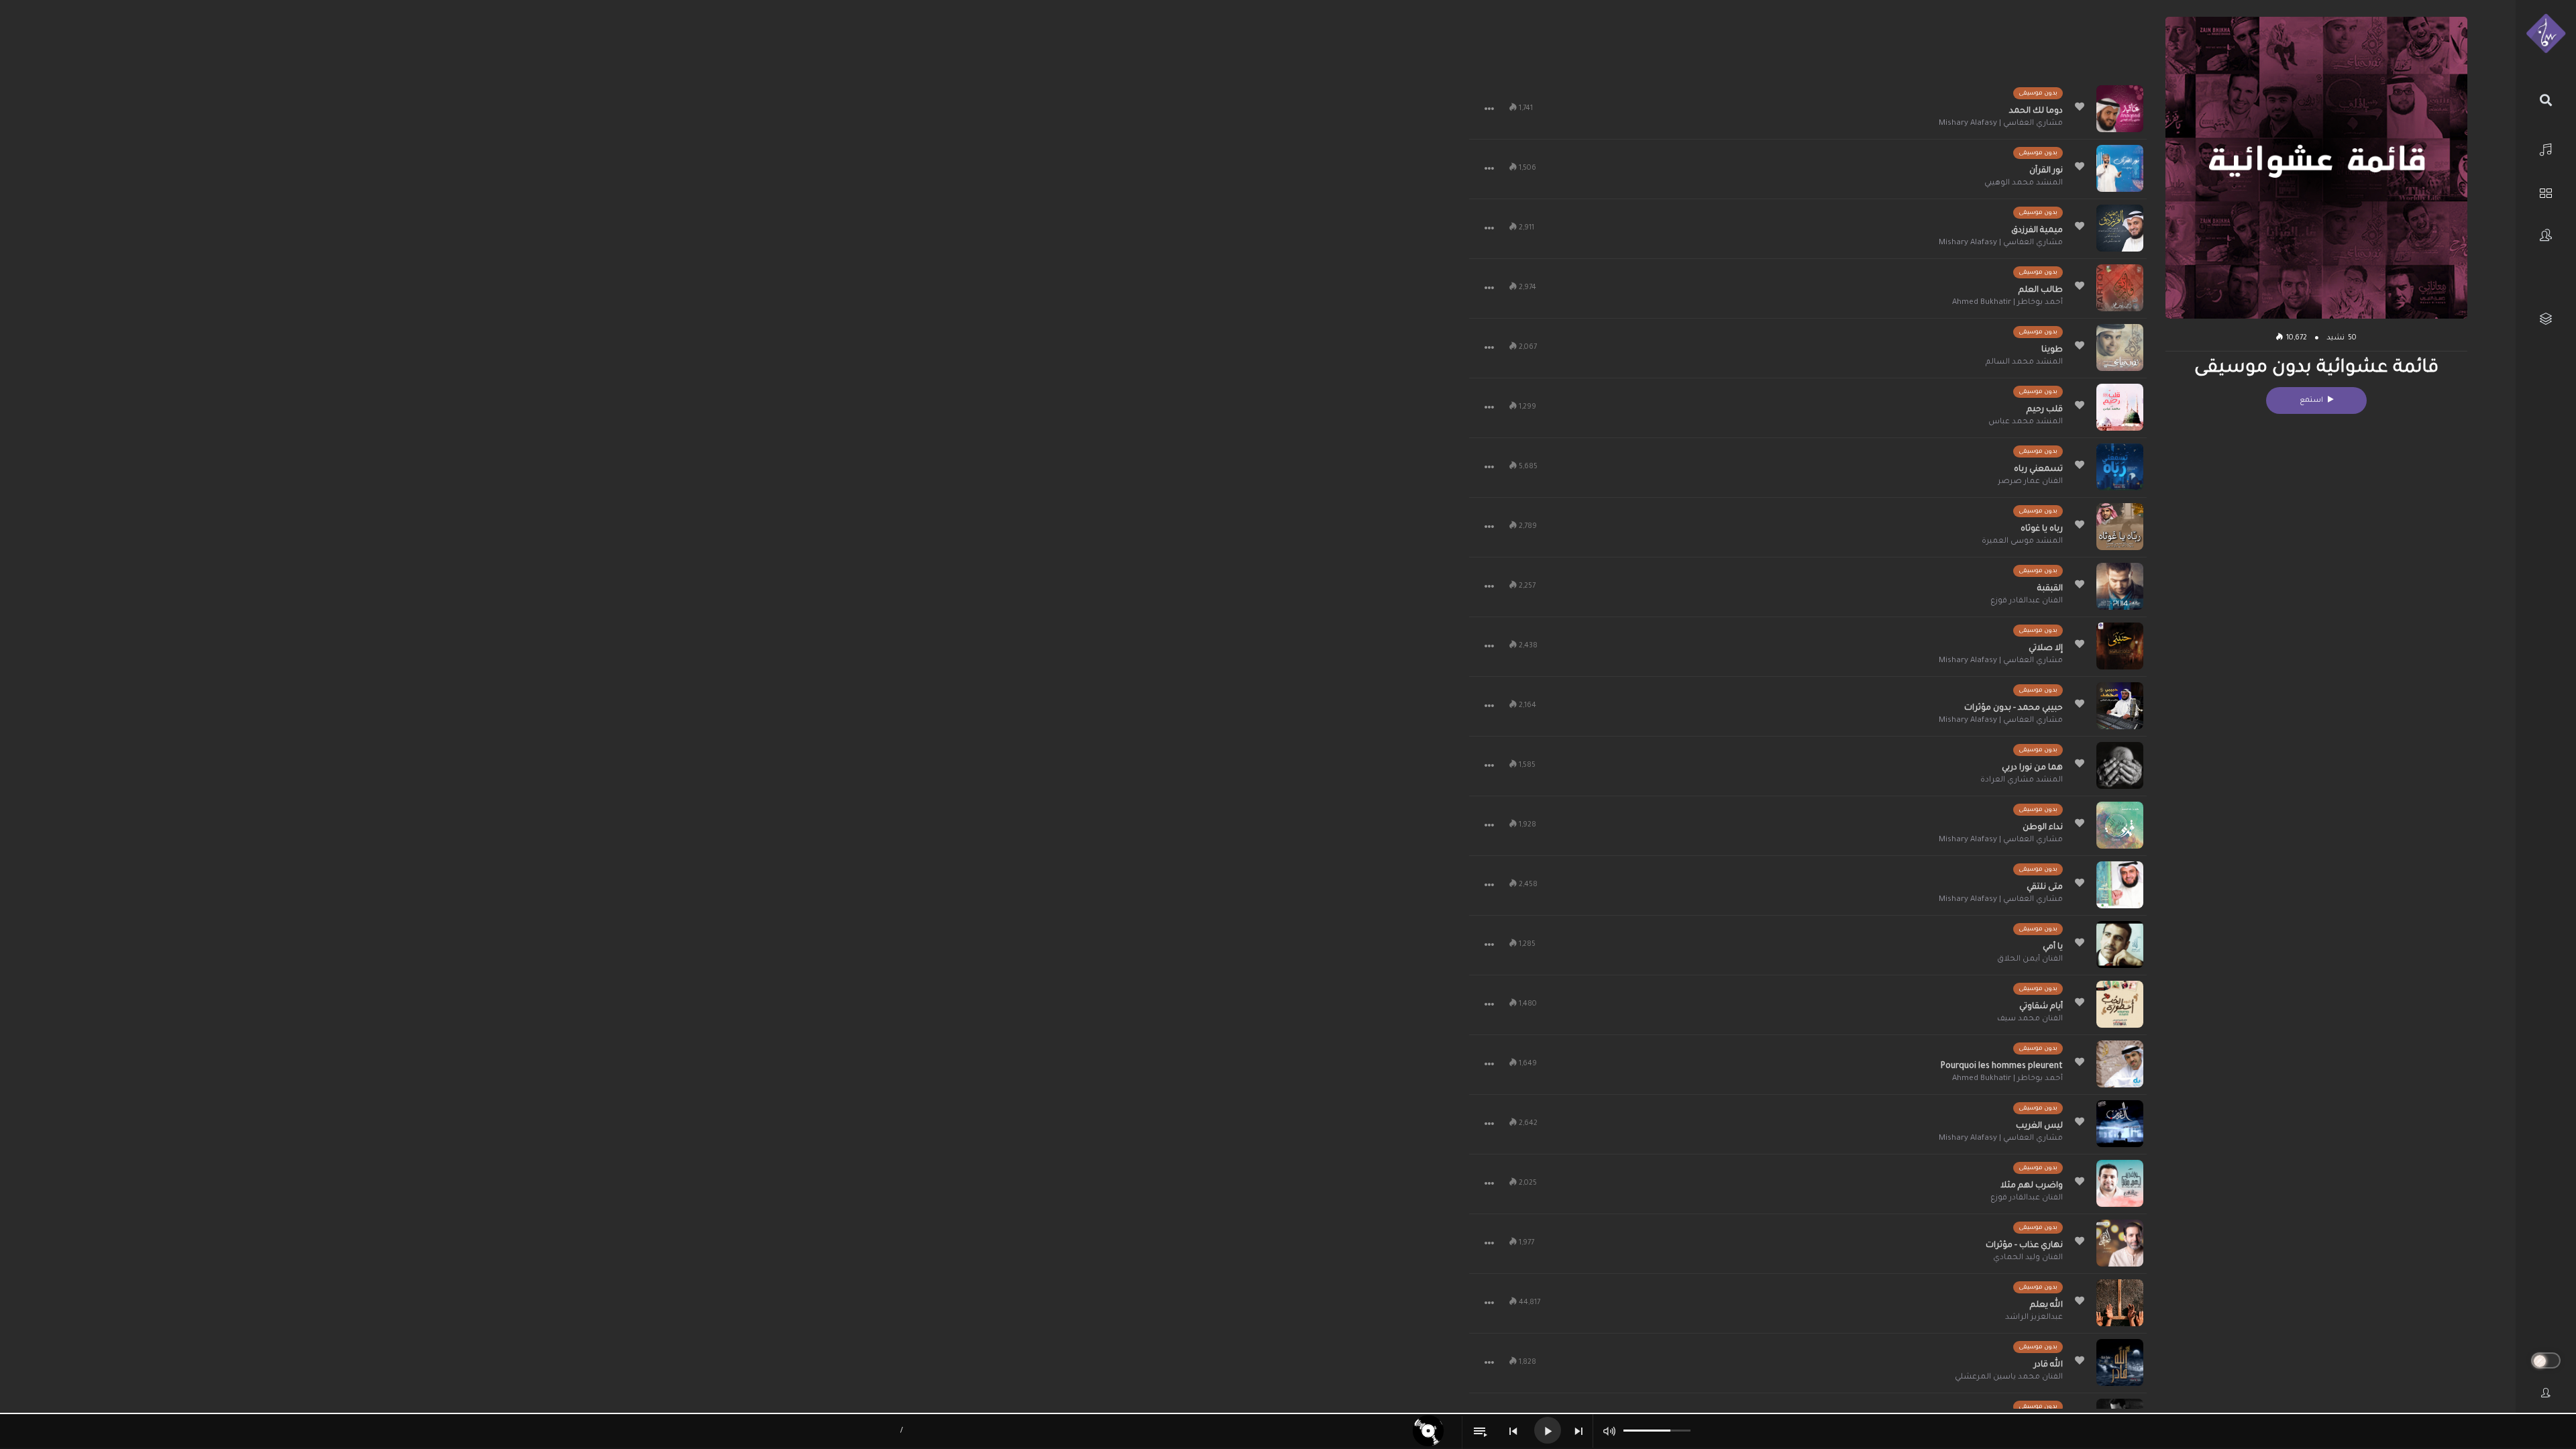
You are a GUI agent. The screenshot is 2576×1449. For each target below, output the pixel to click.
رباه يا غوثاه (2042, 529)
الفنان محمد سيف (2030, 1019)
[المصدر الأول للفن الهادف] (2546, 34)
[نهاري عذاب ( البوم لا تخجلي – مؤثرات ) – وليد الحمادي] (2120, 1243)
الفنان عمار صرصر (2030, 482)
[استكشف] (2546, 192)
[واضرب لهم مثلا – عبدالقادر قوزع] (2120, 1183)
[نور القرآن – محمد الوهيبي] (2120, 168)
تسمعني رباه (2038, 470)
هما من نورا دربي (2032, 768)
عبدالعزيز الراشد (2034, 1318)
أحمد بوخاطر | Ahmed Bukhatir (2007, 303)
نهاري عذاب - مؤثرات (2024, 1246)
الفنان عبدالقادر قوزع (2027, 601)
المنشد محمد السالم (2024, 363)
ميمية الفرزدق (2037, 231)
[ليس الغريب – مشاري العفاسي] (2120, 1124)
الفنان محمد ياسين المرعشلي (2009, 1378)
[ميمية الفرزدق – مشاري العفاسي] (2120, 228)
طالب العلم (2041, 290)
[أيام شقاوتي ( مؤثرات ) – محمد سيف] (2120, 1004)
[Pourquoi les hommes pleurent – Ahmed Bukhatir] (2120, 1064)
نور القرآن (2046, 171)
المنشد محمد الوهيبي (2024, 183)
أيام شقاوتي (2041, 1007)
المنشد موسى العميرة (2022, 542)
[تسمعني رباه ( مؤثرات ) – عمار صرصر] (2120, 467)
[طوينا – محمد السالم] (2120, 347)
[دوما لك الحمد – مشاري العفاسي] (2120, 109)
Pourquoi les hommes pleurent (2002, 1067)
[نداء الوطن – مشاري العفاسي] (2120, 825)
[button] (1489, 109)
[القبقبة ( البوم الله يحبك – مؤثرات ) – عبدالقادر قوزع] (2120, 586)
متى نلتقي (2045, 888)
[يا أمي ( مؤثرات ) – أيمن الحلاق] (2120, 945)
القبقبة (2050, 589)
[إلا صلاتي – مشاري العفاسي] (2120, 646)
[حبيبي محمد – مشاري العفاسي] (2120, 706)
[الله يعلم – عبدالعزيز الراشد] (2120, 1303)
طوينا (2052, 350)
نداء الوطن (2043, 828)
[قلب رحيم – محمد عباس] (2120, 407)
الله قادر (2048, 1365)
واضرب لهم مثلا (2032, 1186)
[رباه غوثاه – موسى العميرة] (2120, 527)
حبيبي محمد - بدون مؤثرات (2014, 708)
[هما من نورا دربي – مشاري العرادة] (2120, 765)
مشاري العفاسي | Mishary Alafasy (2001, 124)
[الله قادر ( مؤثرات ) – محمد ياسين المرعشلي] (2120, 1362)
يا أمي (2053, 947)
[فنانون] (2546, 235)
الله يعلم (2046, 1305)
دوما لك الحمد (2036, 111)
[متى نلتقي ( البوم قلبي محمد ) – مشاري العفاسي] (2120, 885)
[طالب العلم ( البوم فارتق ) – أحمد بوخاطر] (2120, 288)
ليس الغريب (2039, 1126)
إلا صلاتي (2046, 649)
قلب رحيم (2045, 410)
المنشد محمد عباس (2026, 422)
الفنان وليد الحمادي (2028, 1258)
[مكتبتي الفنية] (2546, 319)
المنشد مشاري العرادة (2022, 781)
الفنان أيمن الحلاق (2030, 960)
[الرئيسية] (2546, 148)
